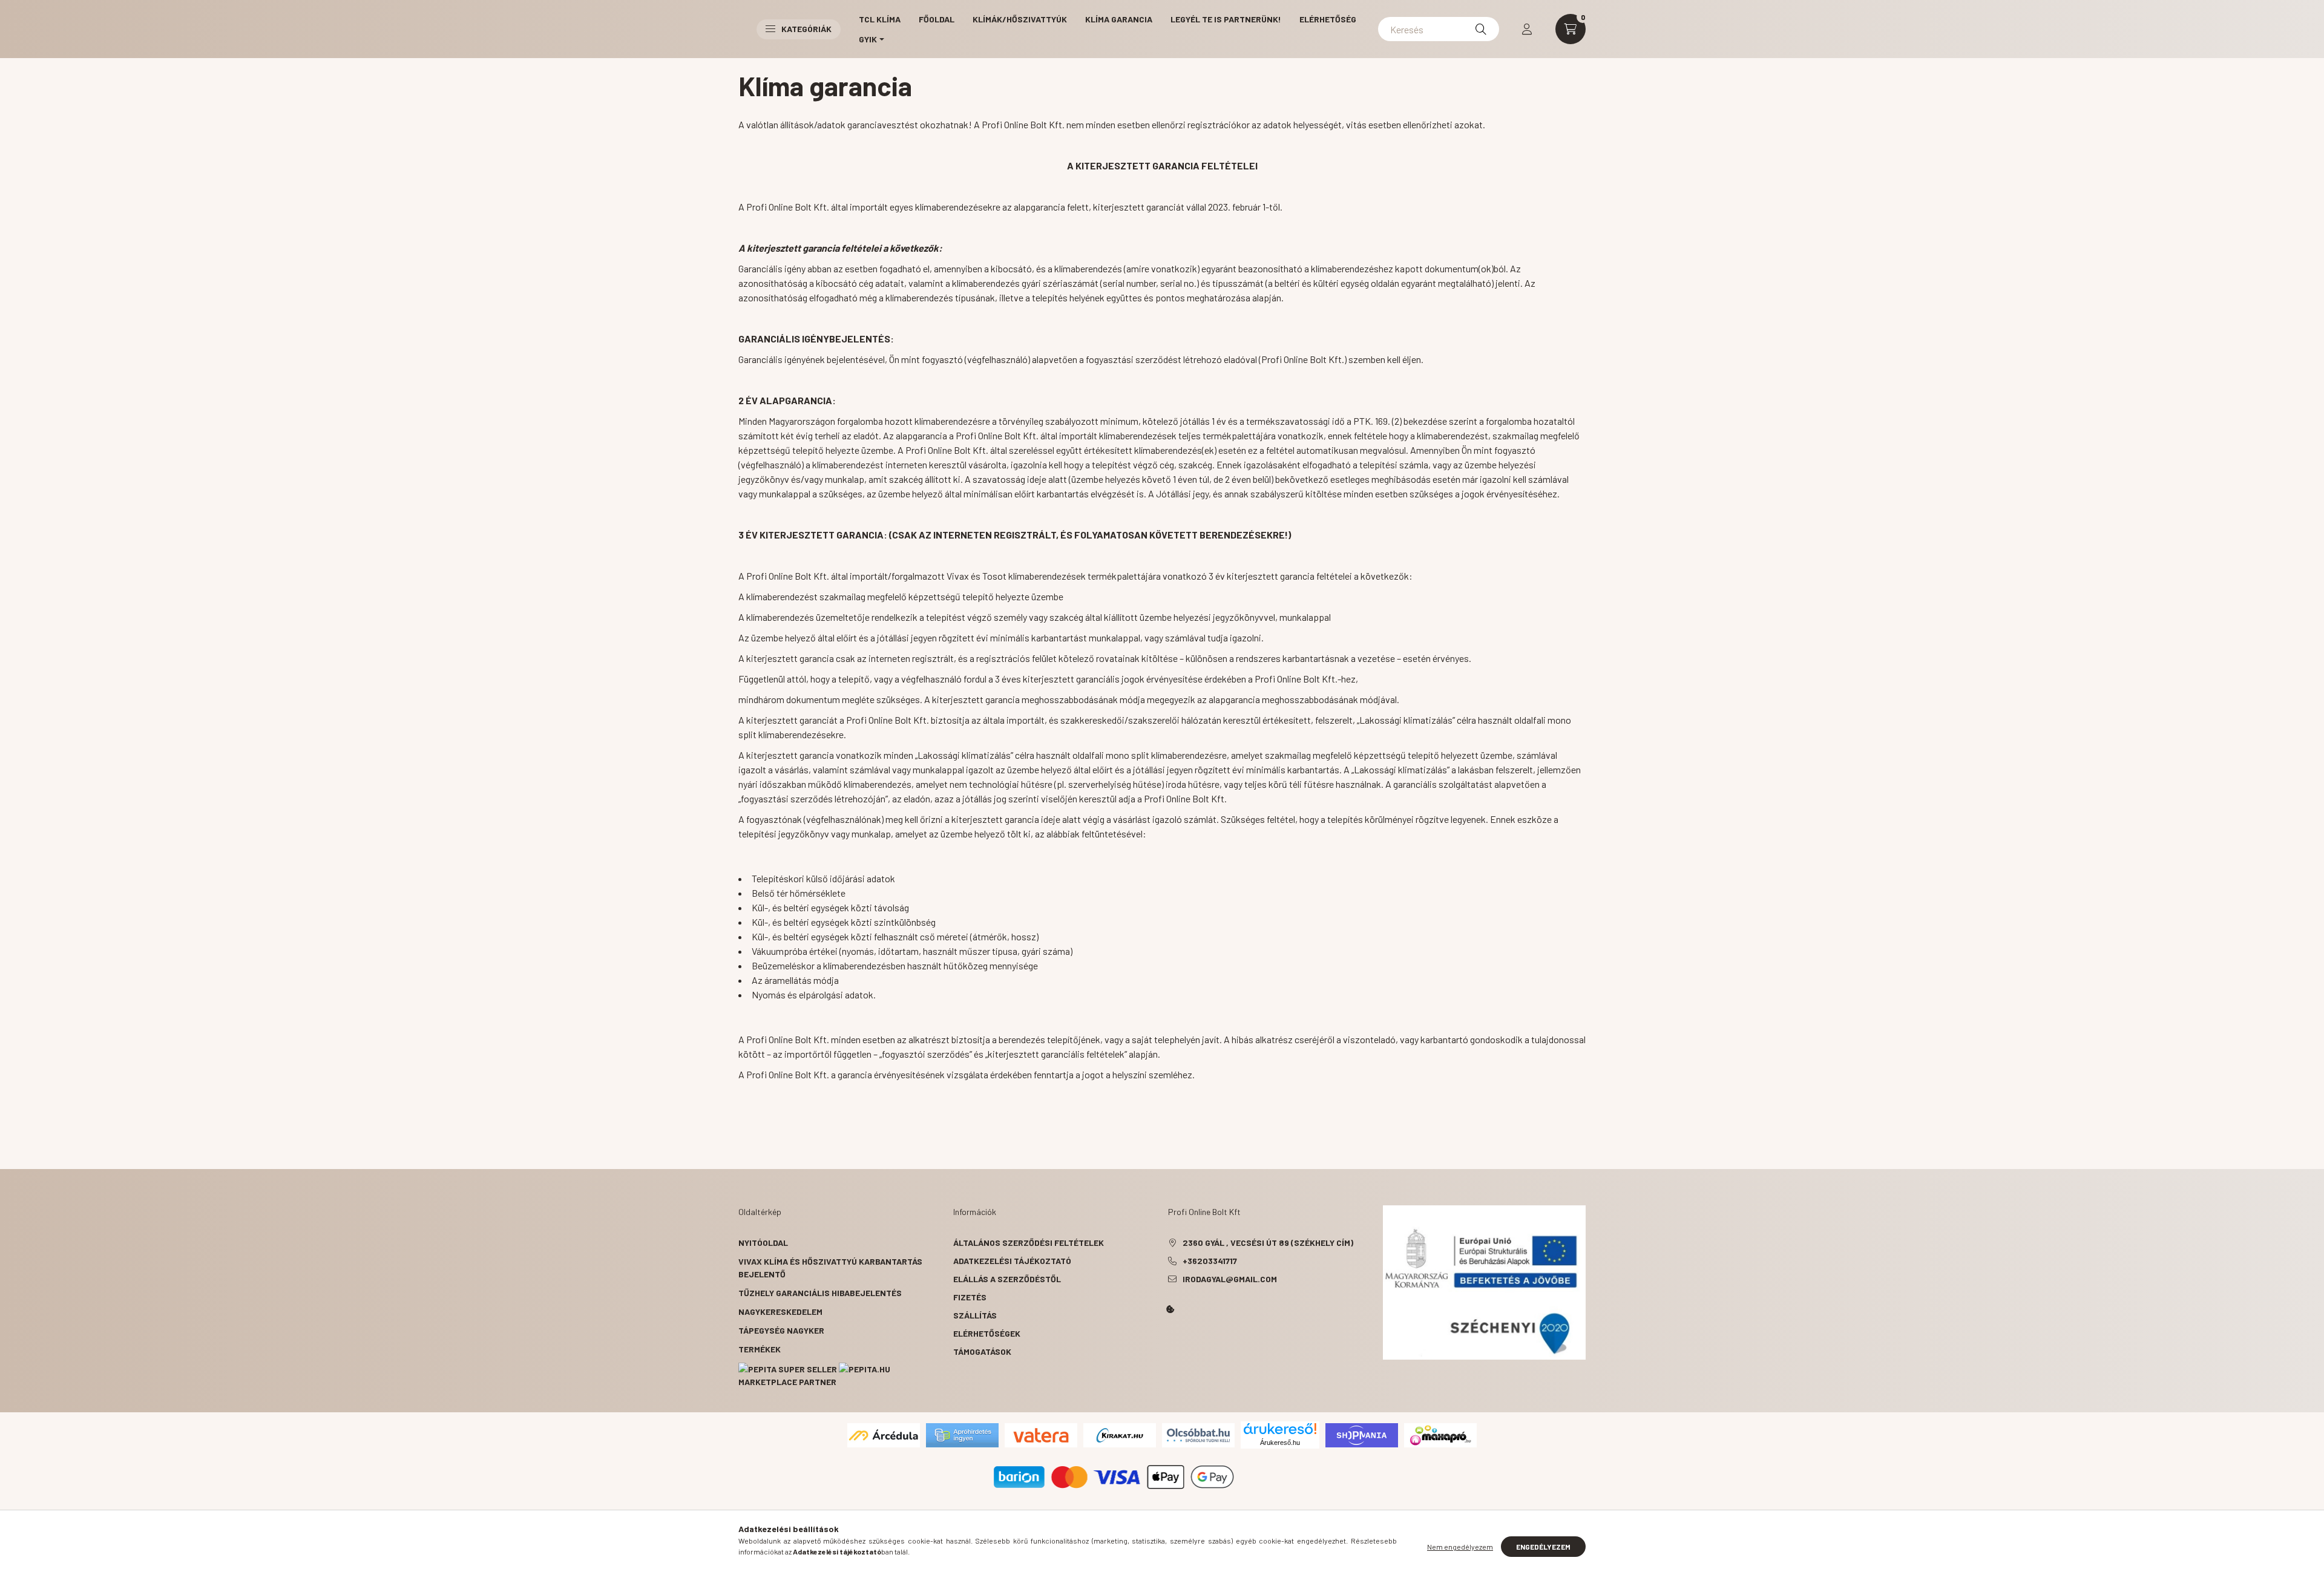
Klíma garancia (1119, 19)
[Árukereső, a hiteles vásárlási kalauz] (1285, 1476)
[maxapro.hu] (1440, 1434)
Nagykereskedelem (780, 1312)
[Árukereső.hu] (1280, 1429)
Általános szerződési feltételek (1029, 1243)
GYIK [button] (868, 39)
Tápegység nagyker (781, 1330)
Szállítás (975, 1315)
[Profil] (1527, 29)
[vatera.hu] (1041, 1434)
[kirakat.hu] (1120, 1434)
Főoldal (937, 19)
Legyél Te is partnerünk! (1226, 19)
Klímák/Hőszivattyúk (1020, 19)
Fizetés (970, 1297)
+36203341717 (1210, 1261)
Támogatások (982, 1351)
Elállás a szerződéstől (1007, 1279)
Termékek (760, 1349)
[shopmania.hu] (1362, 1434)
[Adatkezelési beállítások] (1170, 1309)
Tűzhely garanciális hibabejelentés (820, 1293)
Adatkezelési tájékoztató (1012, 1261)
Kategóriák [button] (806, 29)
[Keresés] (1481, 29)
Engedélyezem (1543, 1547)
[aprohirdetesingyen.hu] (962, 1434)
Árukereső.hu (1280, 1443)
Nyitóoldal (763, 1243)
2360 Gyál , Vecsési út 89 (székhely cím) (1268, 1243)
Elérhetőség (1328, 19)
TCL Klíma (880, 19)
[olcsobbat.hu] (1198, 1434)
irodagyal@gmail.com (1230, 1279)
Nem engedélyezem (1460, 1547)
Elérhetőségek (987, 1333)
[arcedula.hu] (884, 1434)
